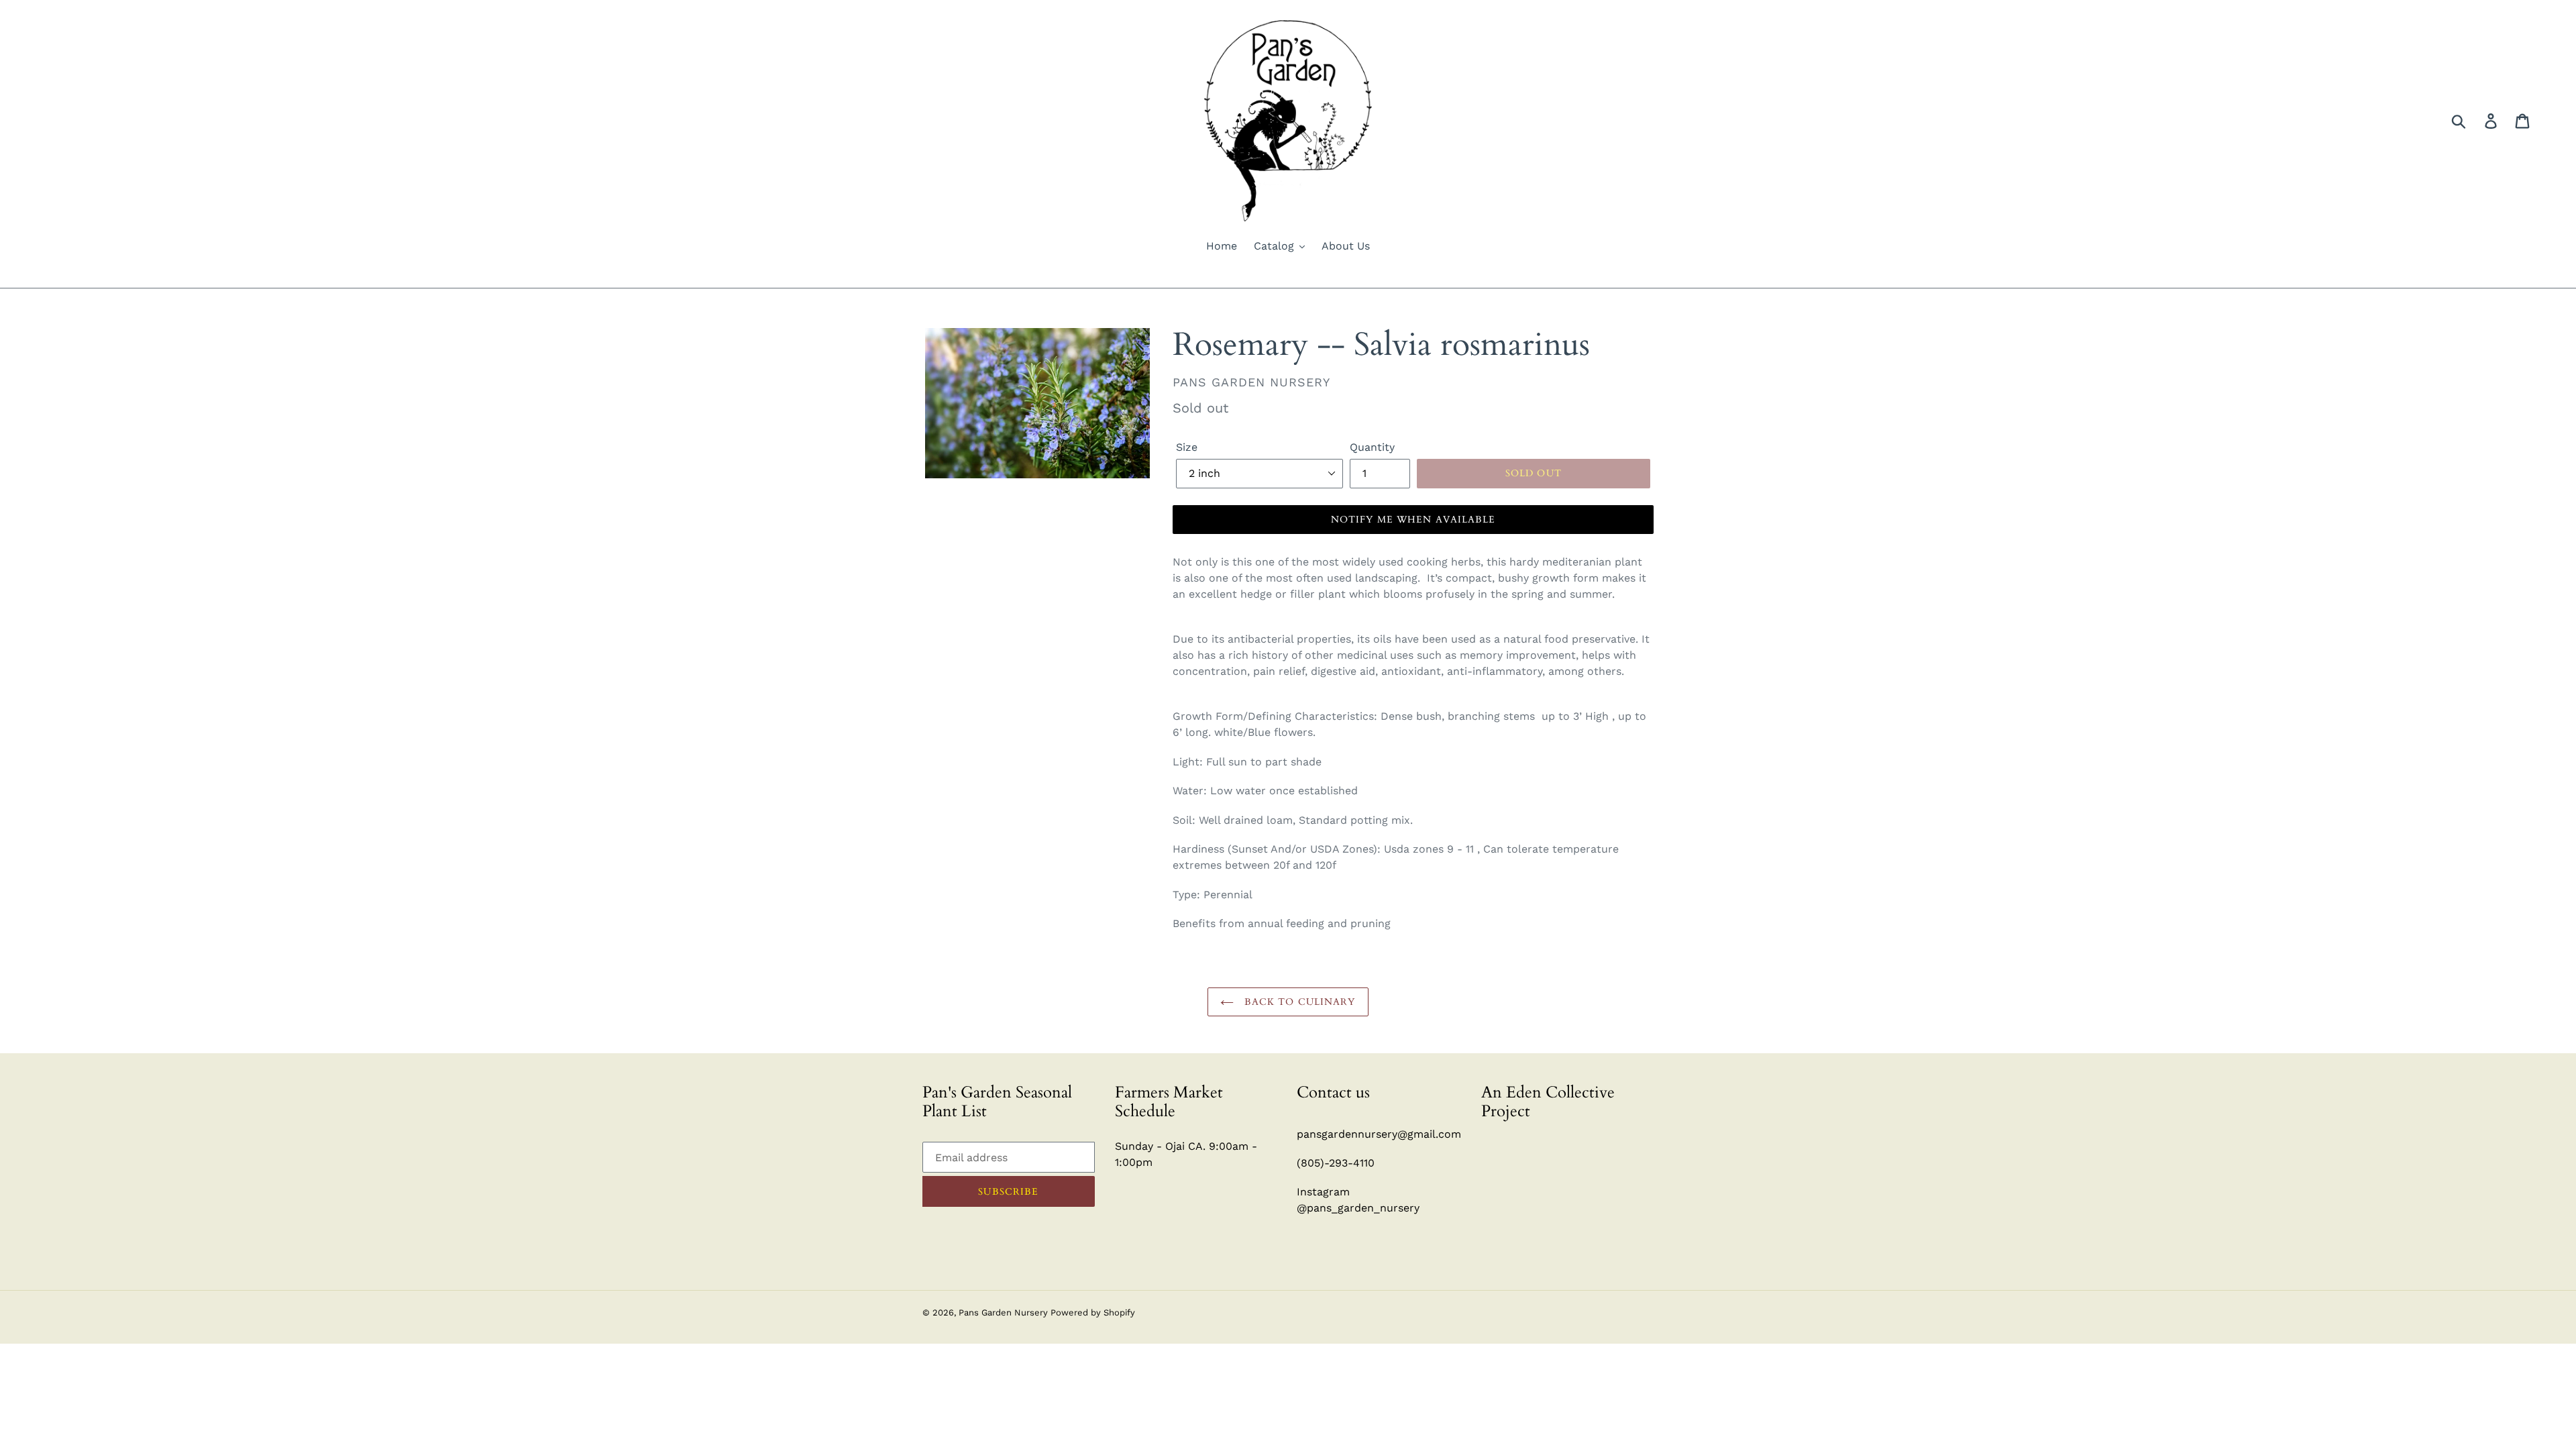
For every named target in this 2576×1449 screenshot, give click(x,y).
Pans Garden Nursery (1005, 1312)
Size (1187, 447)
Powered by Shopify (1093, 1312)
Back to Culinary (1298, 1002)
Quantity (1372, 447)
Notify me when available (1413, 520)
